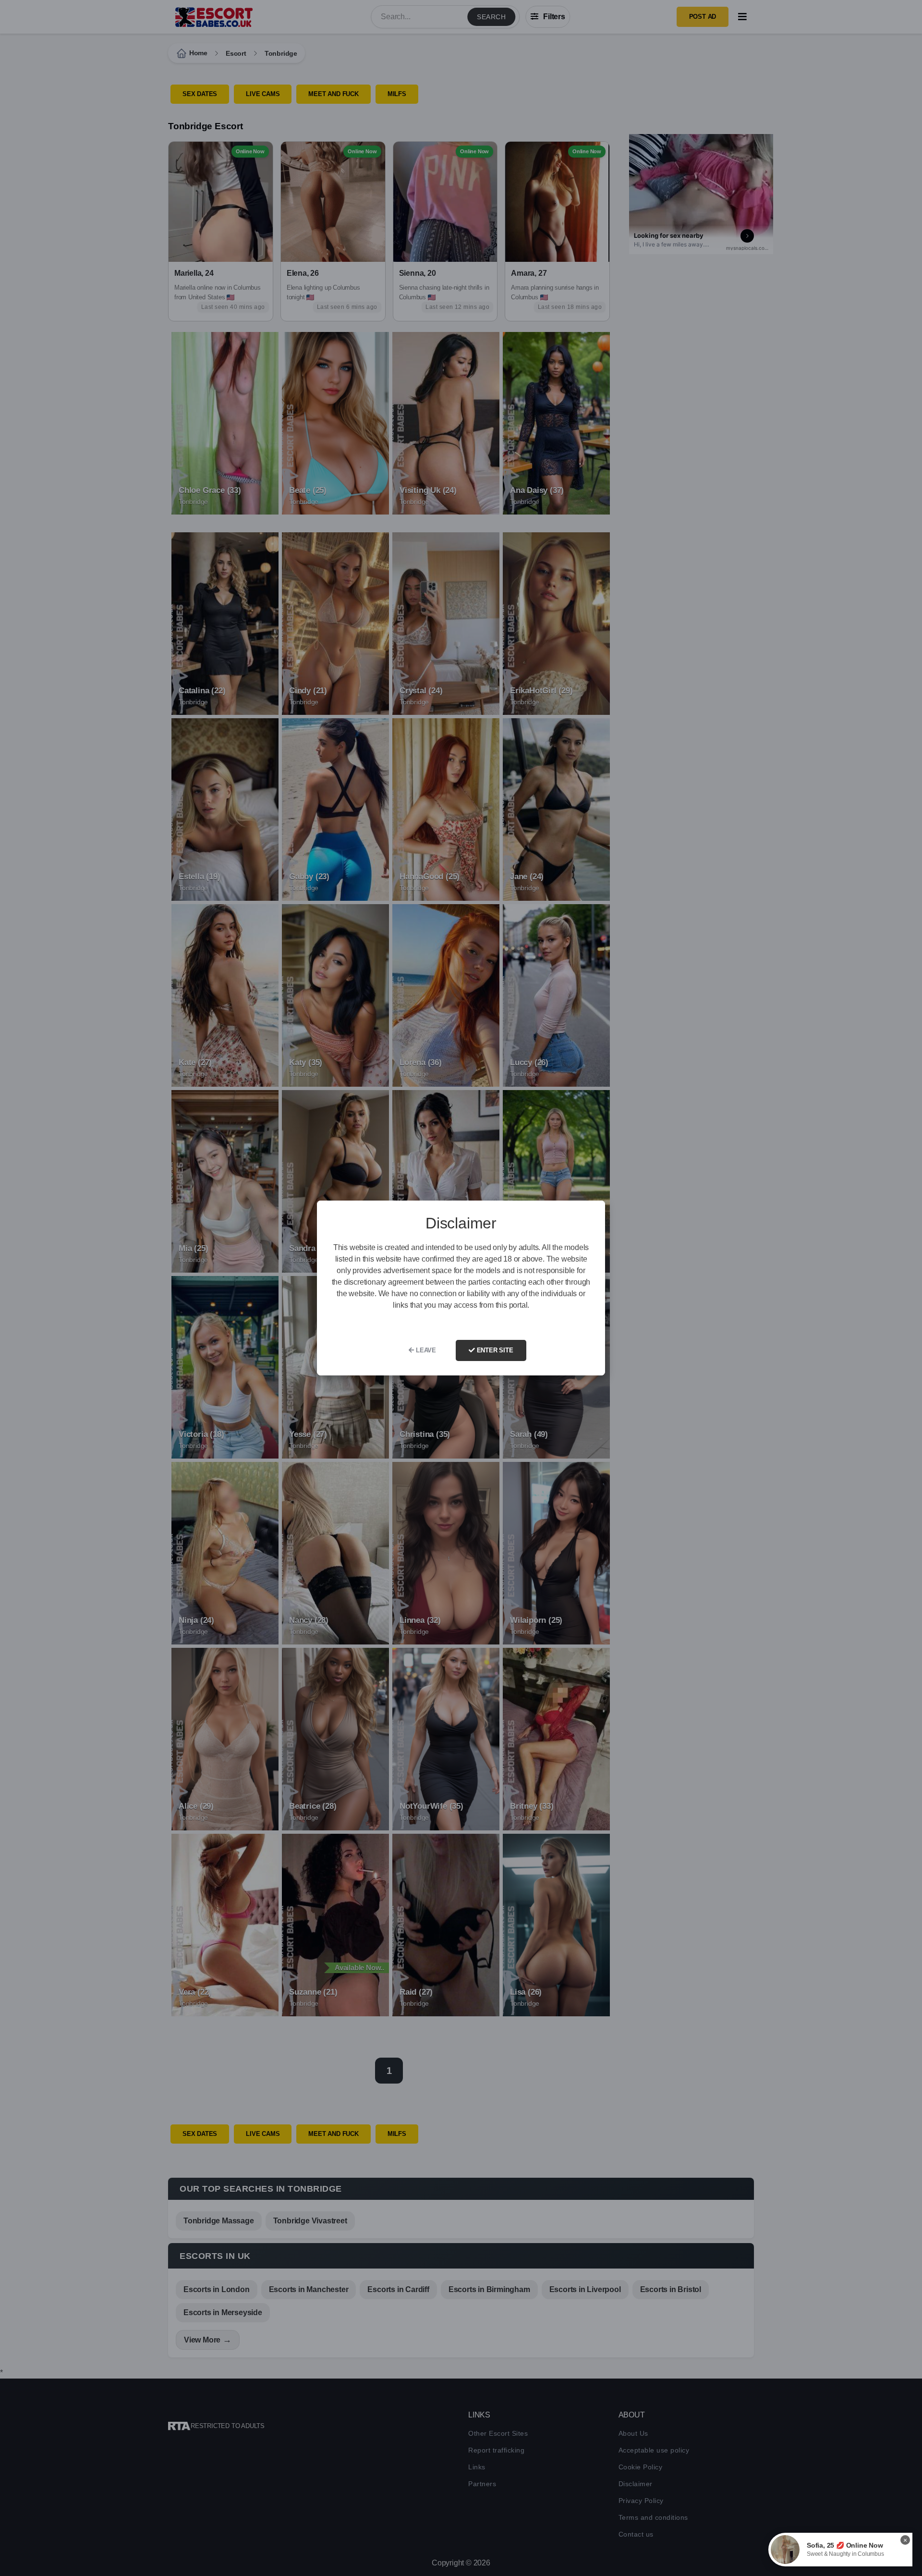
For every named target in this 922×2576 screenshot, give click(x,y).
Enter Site (494, 1350)
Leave (425, 1350)
